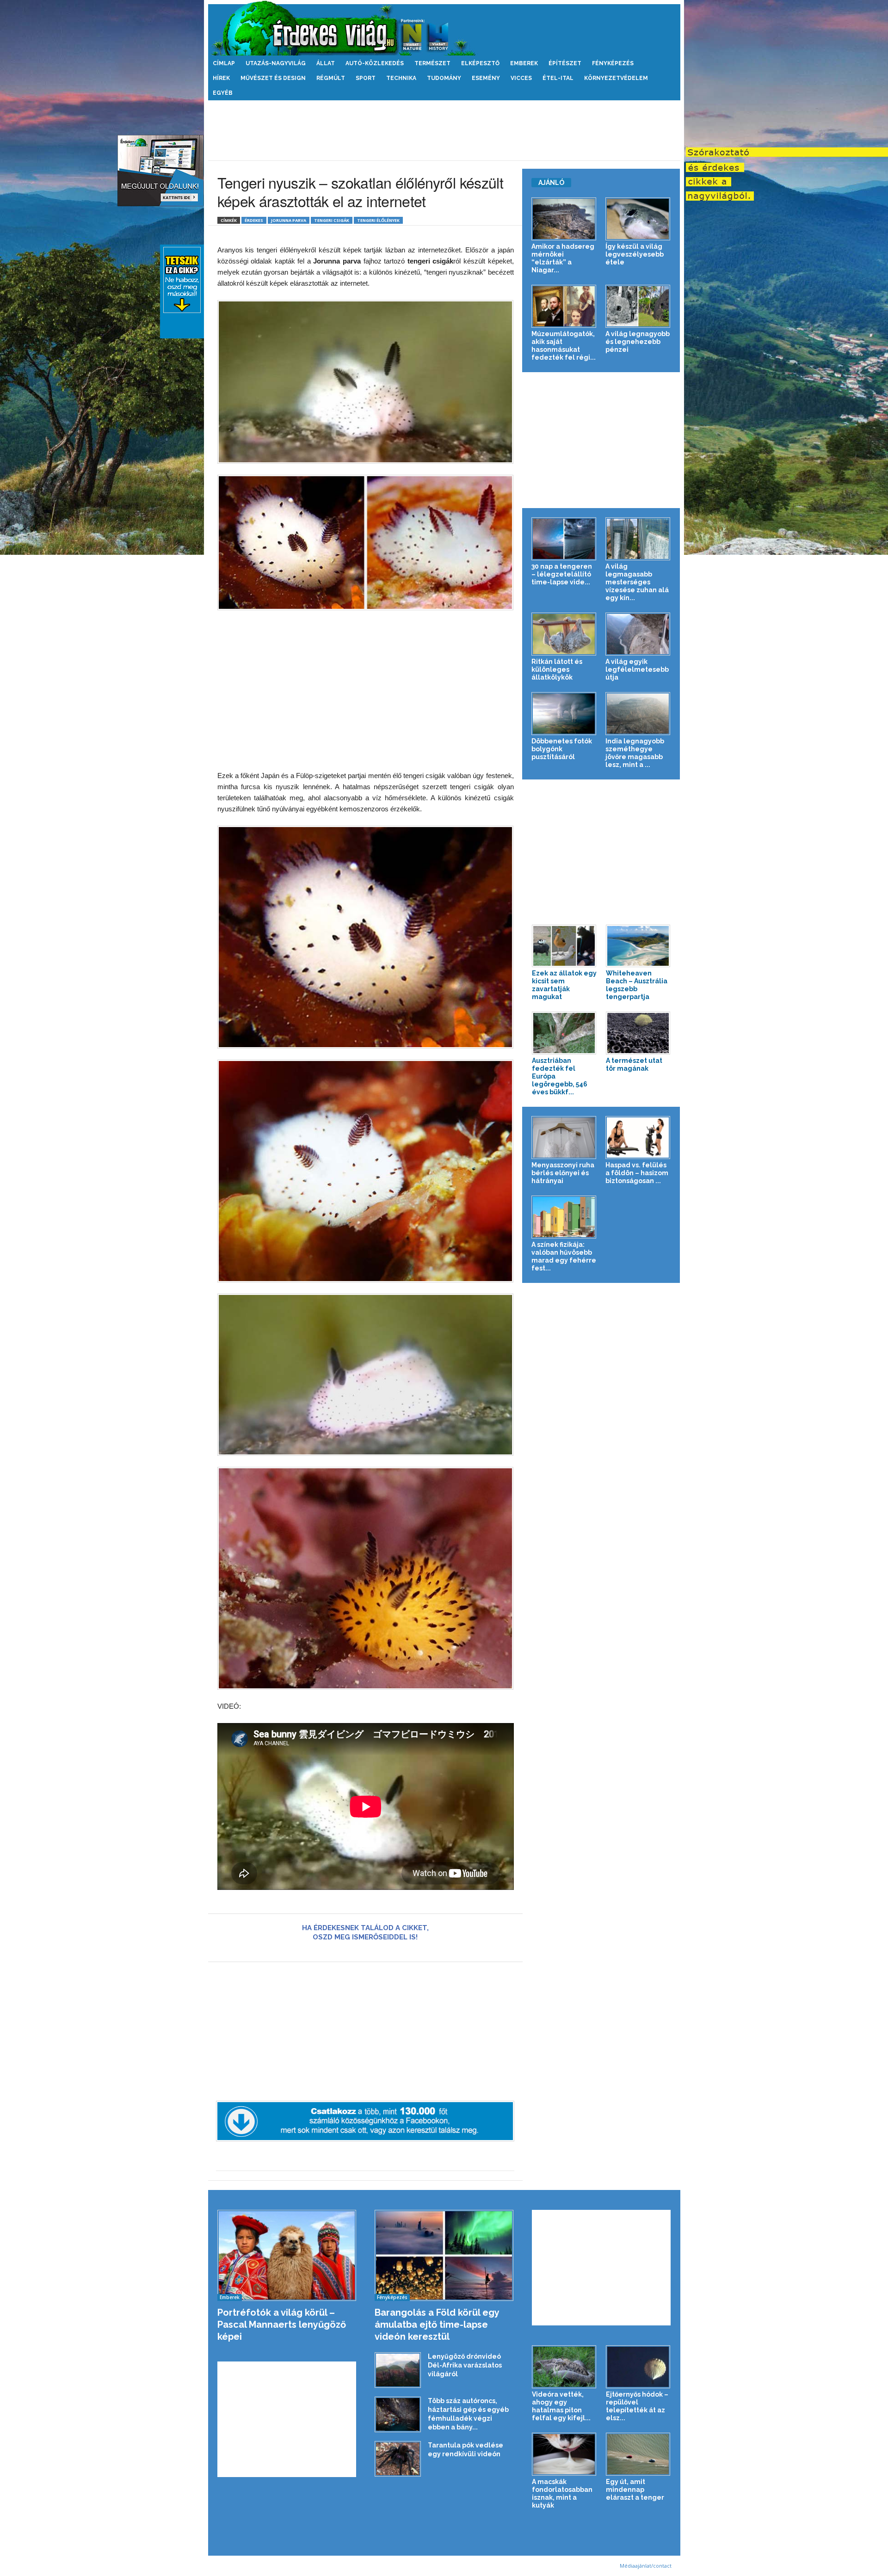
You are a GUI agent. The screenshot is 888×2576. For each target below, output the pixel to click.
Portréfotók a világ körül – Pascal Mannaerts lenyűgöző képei (282, 2325)
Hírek (221, 78)
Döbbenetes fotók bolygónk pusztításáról (562, 749)
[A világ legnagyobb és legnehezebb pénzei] (638, 306)
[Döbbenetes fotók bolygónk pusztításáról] (564, 714)
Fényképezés (613, 63)
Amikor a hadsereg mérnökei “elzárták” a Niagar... (563, 258)
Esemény (486, 78)
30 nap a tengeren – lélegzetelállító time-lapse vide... (562, 574)
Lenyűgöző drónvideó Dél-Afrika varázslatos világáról (465, 2365)
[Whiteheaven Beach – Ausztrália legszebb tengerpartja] (638, 946)
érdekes (254, 220)
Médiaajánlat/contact (646, 2566)
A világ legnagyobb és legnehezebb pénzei (638, 342)
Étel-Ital (558, 78)
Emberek (524, 63)
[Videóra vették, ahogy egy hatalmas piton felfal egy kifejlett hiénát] (564, 2367)
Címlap (224, 63)
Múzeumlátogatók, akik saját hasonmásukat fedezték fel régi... (564, 346)
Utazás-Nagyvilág (276, 63)
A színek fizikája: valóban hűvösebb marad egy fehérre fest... (564, 1256)
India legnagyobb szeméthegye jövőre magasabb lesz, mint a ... (635, 753)
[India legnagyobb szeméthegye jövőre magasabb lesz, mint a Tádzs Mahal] (638, 714)
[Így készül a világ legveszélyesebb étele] (638, 219)
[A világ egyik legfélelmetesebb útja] (638, 634)
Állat (326, 63)
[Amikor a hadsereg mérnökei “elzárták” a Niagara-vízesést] (564, 219)
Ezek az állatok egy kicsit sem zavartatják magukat (564, 985)
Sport (366, 78)
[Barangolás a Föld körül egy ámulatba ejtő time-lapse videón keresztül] (444, 2255)
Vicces (521, 78)
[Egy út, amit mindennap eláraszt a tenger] (638, 2454)
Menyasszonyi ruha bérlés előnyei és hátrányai (563, 1173)
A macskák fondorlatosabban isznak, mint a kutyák (562, 2493)
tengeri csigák (332, 220)
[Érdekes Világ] (444, 28)
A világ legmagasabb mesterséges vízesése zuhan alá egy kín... (637, 582)
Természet (432, 63)
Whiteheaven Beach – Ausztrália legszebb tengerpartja (637, 985)
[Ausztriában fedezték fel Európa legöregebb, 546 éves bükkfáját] (564, 1033)
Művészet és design (273, 78)
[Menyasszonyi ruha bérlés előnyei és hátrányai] (564, 1138)
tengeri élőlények (378, 220)
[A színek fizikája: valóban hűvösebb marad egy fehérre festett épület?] (564, 1217)
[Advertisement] (444, 130)
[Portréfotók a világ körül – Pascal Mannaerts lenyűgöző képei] (287, 2255)
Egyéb (223, 93)
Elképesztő (480, 63)
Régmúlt (331, 78)
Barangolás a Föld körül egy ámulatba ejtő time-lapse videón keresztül (437, 2325)
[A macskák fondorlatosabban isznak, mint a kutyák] (564, 2454)
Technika (401, 78)
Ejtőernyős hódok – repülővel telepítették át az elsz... (637, 2406)
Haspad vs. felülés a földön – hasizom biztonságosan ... (637, 1173)
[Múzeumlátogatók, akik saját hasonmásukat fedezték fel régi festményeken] (564, 306)
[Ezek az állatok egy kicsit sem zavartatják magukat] (564, 946)
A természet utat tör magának (634, 1064)
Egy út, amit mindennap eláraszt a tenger (635, 2490)
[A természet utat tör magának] (638, 1033)
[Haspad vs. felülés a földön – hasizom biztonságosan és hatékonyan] (638, 1138)
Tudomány (444, 78)
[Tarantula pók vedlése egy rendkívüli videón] (398, 2459)
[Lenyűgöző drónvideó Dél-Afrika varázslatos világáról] (398, 2370)
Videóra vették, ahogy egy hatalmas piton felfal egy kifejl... (561, 2406)
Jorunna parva (289, 220)
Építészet (565, 63)
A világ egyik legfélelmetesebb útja (637, 669)
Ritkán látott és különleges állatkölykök (557, 669)
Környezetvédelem (616, 78)
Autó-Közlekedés (375, 63)
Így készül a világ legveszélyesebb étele (635, 254)
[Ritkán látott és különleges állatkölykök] (564, 634)
